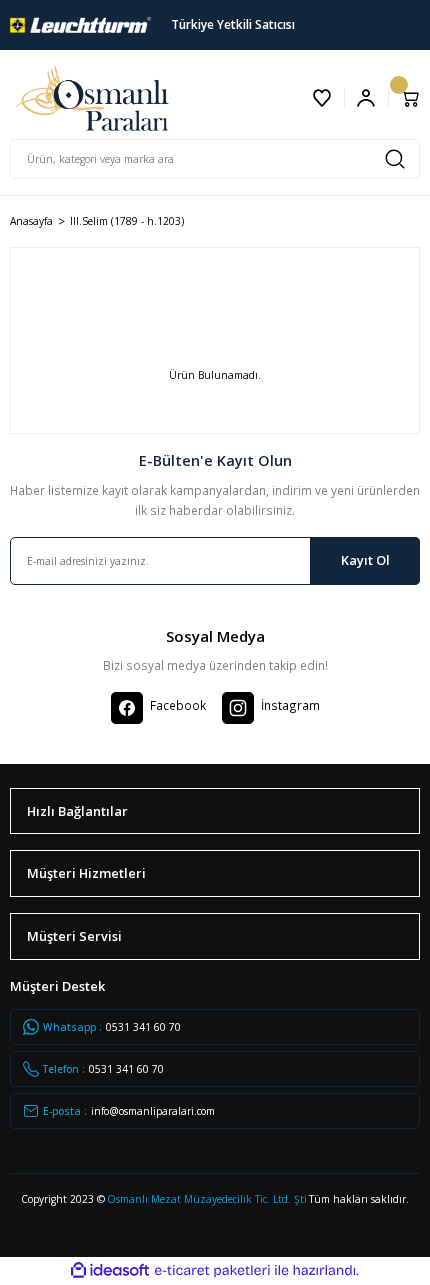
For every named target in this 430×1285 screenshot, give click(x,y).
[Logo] (80, 24)
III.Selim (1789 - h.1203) (127, 221)
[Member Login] (366, 98)
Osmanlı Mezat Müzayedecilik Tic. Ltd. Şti (207, 1199)
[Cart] (410, 98)
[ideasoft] (110, 1271)
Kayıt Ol (365, 560)
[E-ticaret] (212, 1270)
